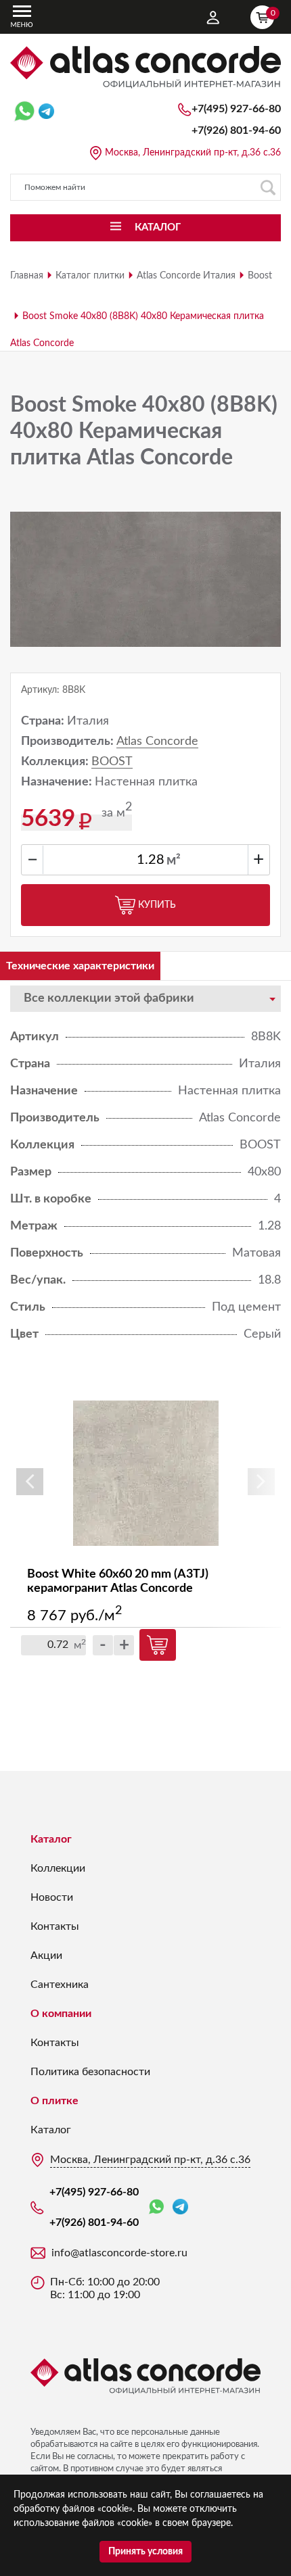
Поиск (267, 187)
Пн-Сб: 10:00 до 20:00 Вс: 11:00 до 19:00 (105, 2288)
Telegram (180, 2207)
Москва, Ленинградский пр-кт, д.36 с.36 (193, 153)
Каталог (51, 1839)
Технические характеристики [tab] (80, 966)
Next (261, 1482)
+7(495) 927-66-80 (236, 109)
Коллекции (58, 1868)
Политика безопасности (90, 2072)
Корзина (272, 13)
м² (174, 860)
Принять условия (145, 2552)
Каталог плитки (90, 276)
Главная (27, 276)
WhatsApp (159, 2207)
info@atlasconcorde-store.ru (119, 2253)
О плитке (54, 2101)
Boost (260, 276)
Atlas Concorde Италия (186, 276)
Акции (46, 1955)
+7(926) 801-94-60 (236, 130)
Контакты (55, 1926)
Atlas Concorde (157, 742)
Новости (52, 1897)
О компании (61, 2014)
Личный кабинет (213, 18)
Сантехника (60, 1985)
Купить (157, 905)
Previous (30, 1482)
